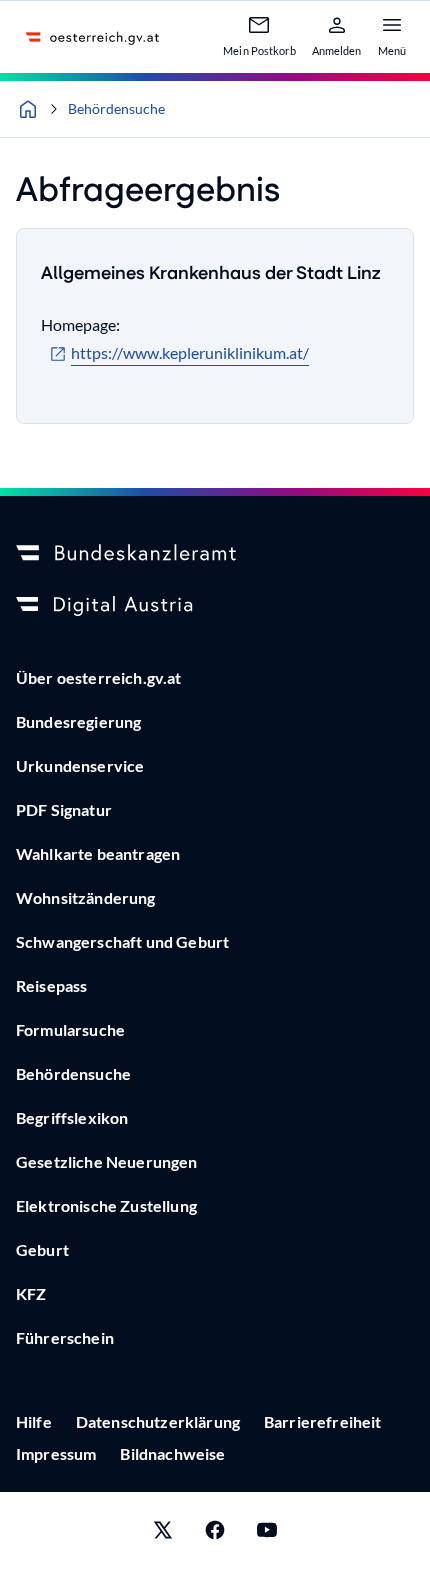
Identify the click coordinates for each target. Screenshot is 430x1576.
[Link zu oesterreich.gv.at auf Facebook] (215, 1534)
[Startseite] (28, 109)
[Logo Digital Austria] (215, 606)
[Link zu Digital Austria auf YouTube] (267, 1534)
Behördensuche (116, 108)
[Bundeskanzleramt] (215, 554)
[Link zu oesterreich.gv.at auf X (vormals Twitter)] (163, 1534)
